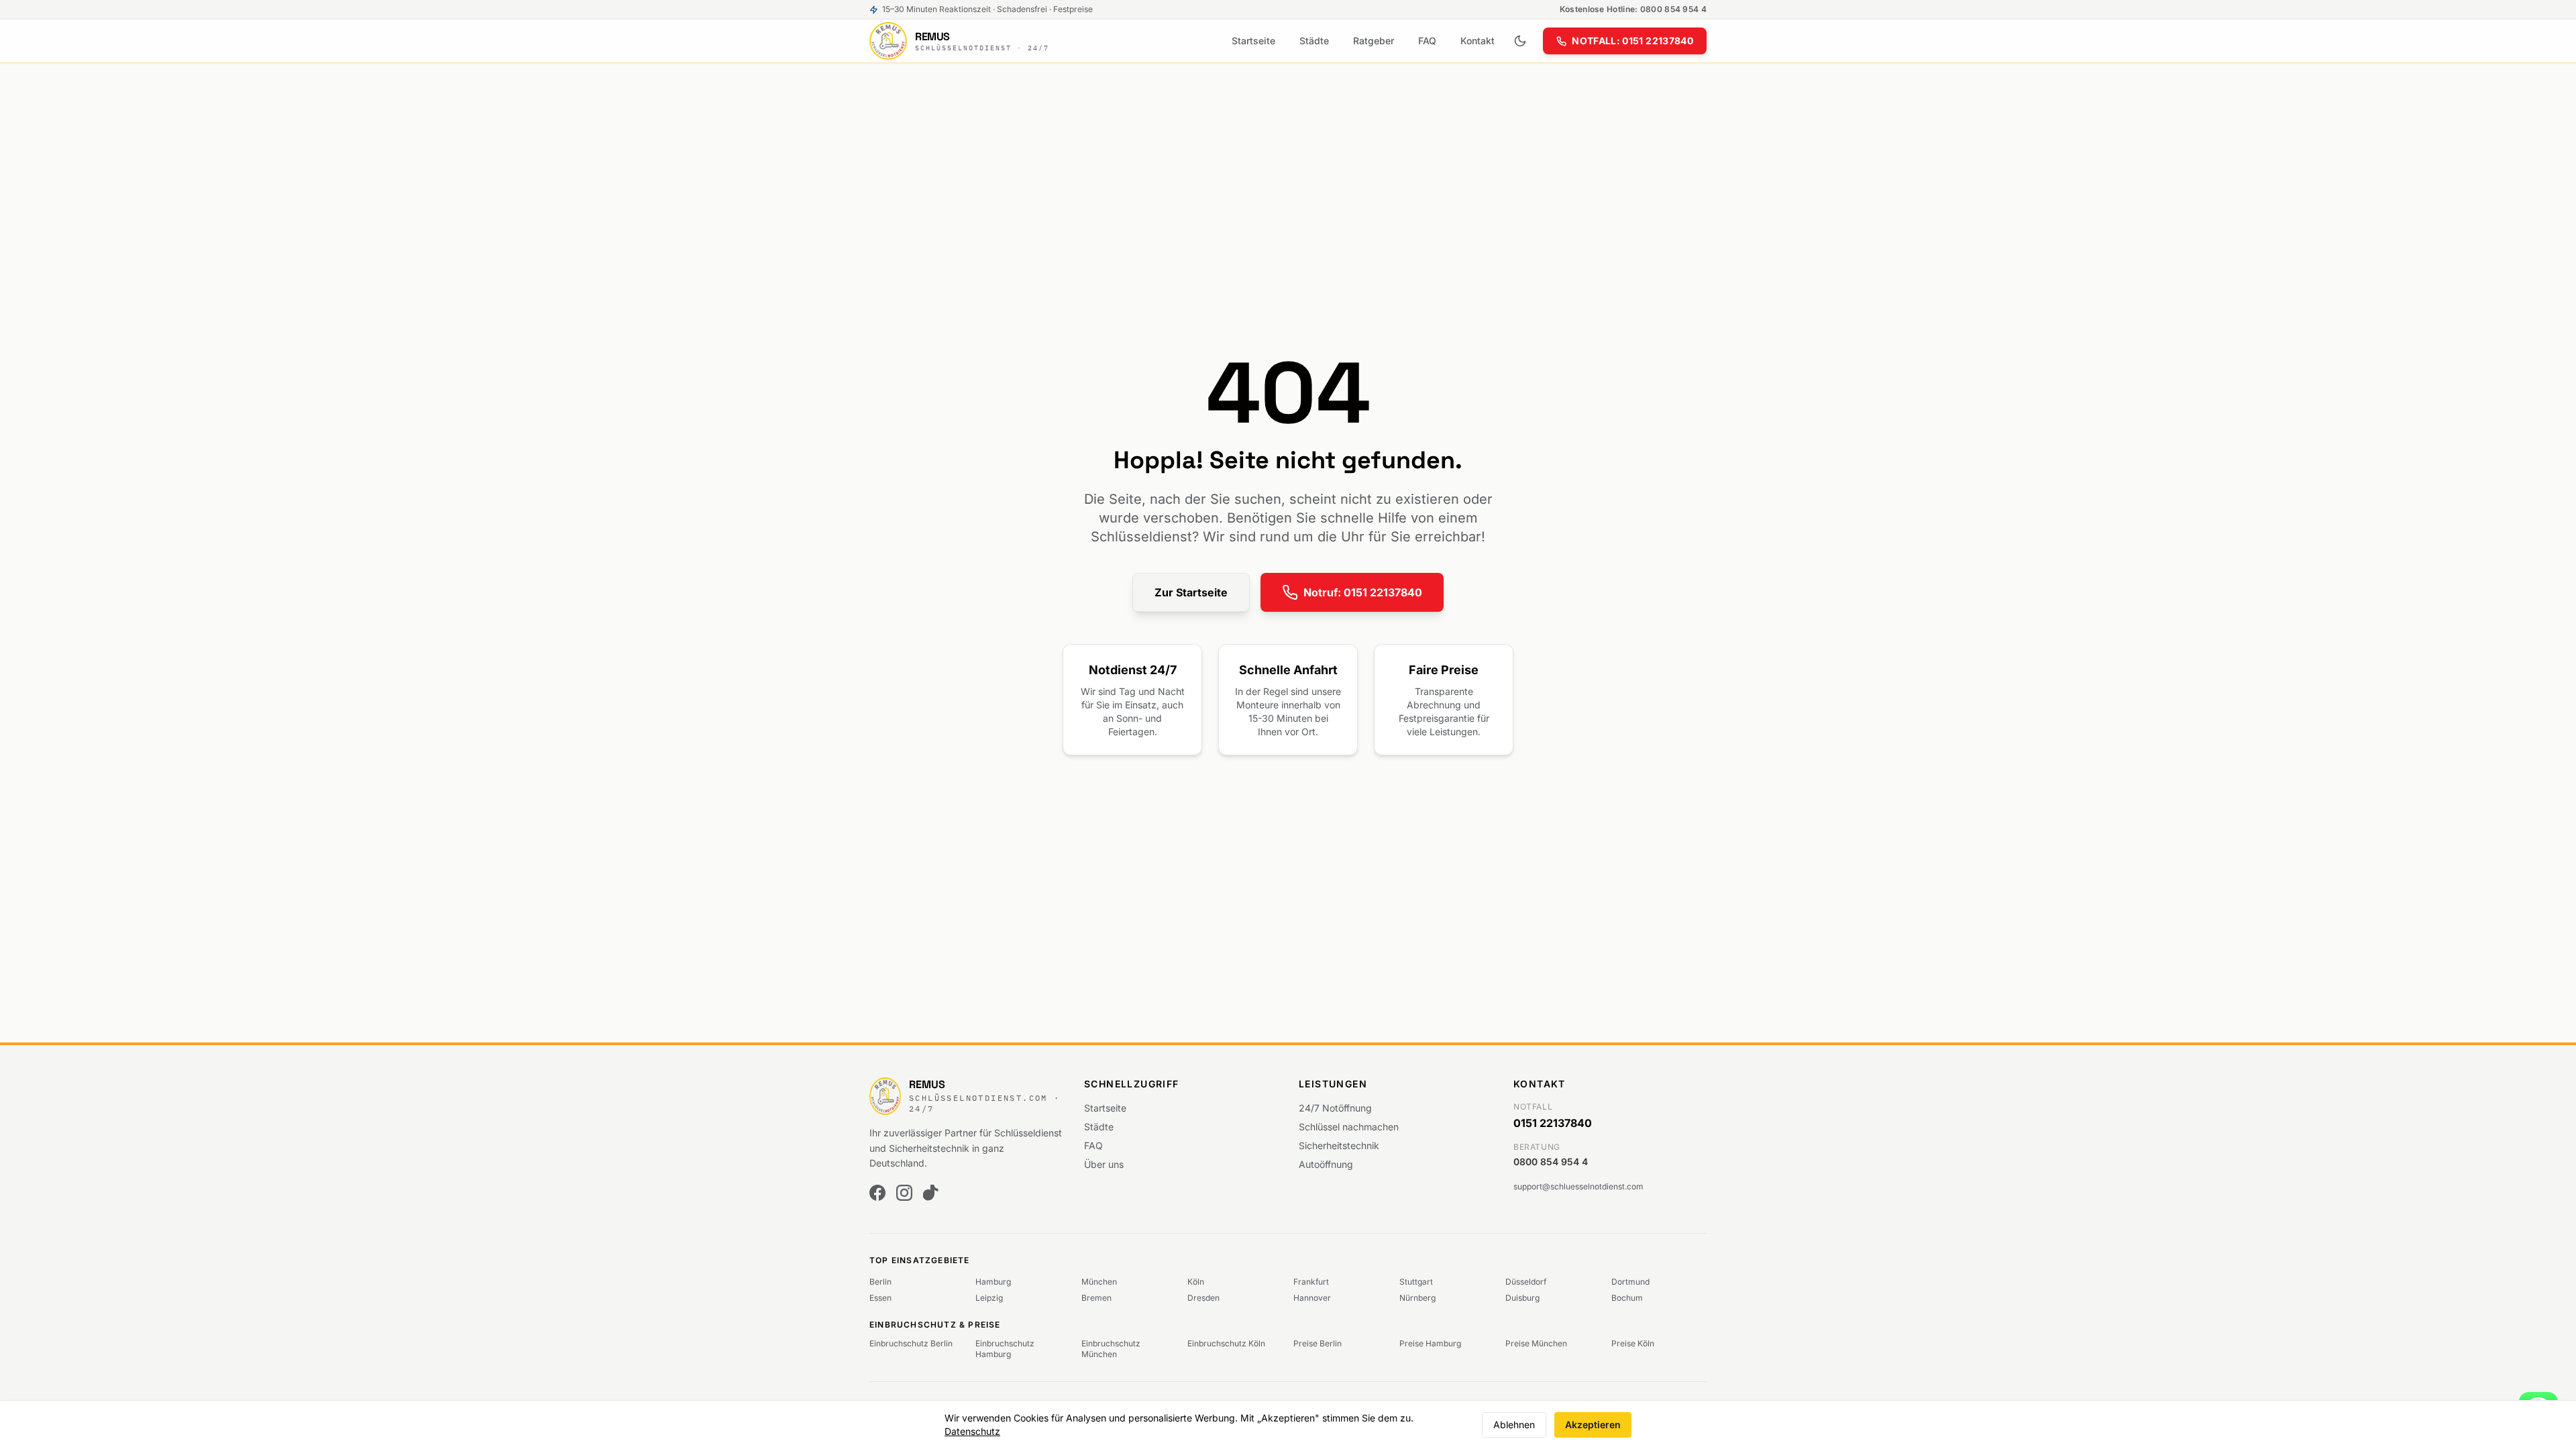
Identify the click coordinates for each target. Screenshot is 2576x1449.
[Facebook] (877, 1193)
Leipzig (989, 1298)
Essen (880, 1298)
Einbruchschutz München (1111, 1349)
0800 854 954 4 (1551, 1162)
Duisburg (1522, 1298)
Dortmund (1630, 1282)
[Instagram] (904, 1193)
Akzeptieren (1593, 1425)
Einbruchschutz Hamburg (1005, 1349)
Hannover (1312, 1298)
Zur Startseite (1191, 592)
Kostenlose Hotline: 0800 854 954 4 (1633, 9)
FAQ (1427, 41)
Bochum (1627, 1298)
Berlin (880, 1282)
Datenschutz (972, 1431)
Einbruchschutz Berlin (911, 1343)
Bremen (1096, 1298)
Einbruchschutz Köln (1226, 1343)
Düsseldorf (1526, 1282)
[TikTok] (931, 1193)
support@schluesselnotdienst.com (1578, 1186)
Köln (1196, 1282)
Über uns (1104, 1164)
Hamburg (993, 1282)
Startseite (1253, 41)
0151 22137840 (1553, 1123)
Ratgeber (1374, 41)
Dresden (1203, 1298)
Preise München (1536, 1343)
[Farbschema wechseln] (1520, 41)
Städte (1314, 41)
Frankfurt (1311, 1282)
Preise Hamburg (1430, 1343)
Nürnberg (1417, 1298)
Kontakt (1478, 41)
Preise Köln (1633, 1343)
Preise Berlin (1318, 1343)
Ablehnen (1514, 1425)
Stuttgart (1416, 1282)
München (1099, 1282)
